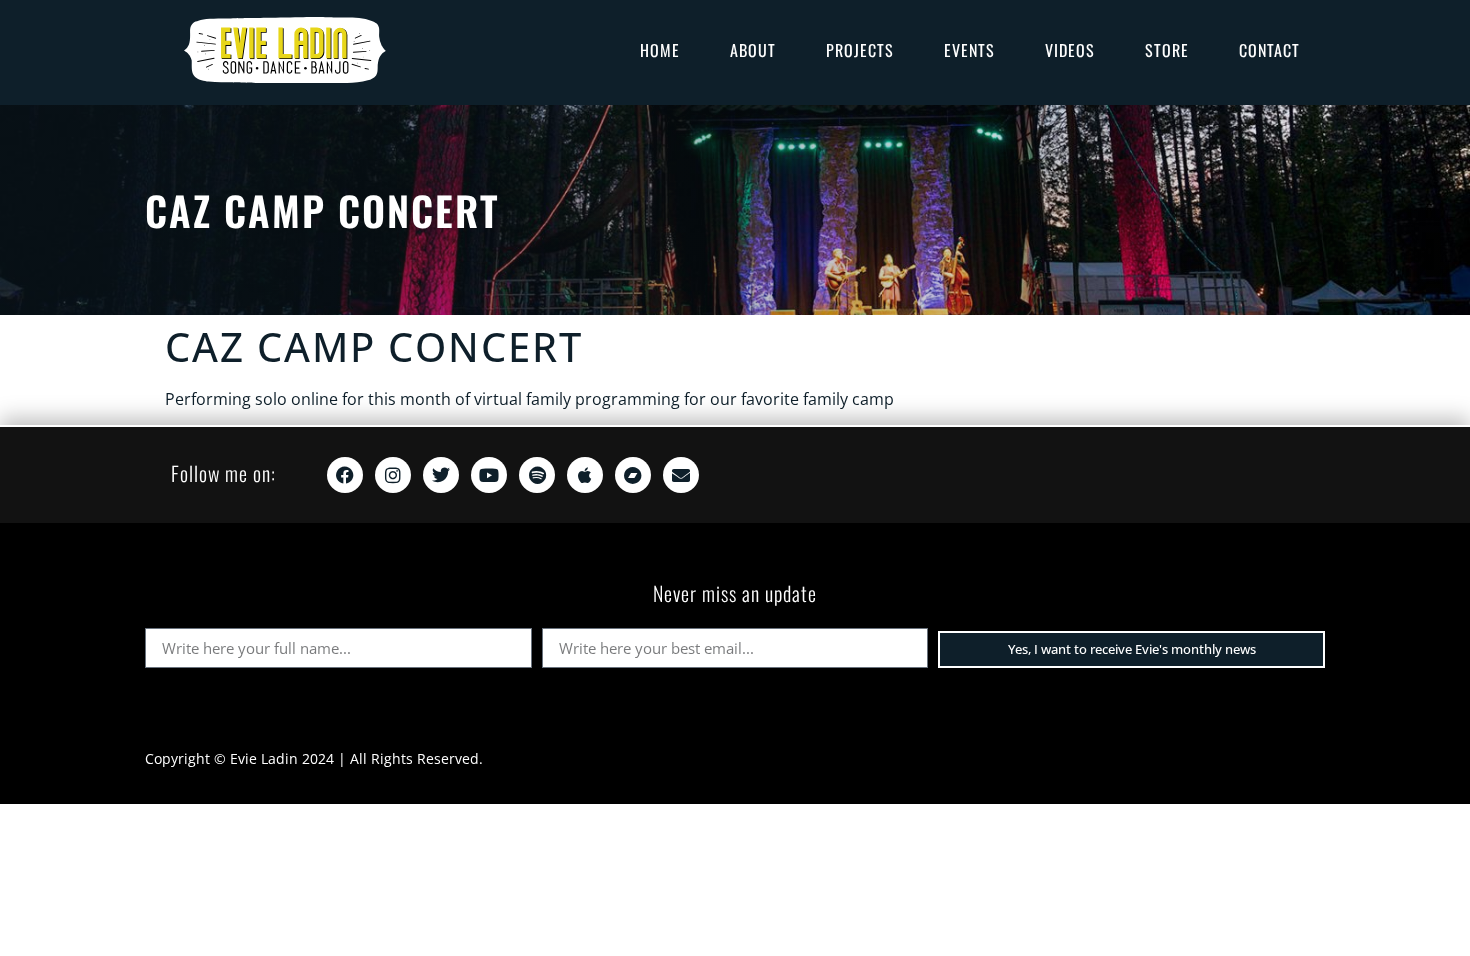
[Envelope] (681, 475)
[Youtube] (489, 475)
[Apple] (585, 475)
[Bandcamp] (633, 475)
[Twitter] (441, 475)
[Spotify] (537, 475)
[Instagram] (393, 475)
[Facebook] (345, 475)
